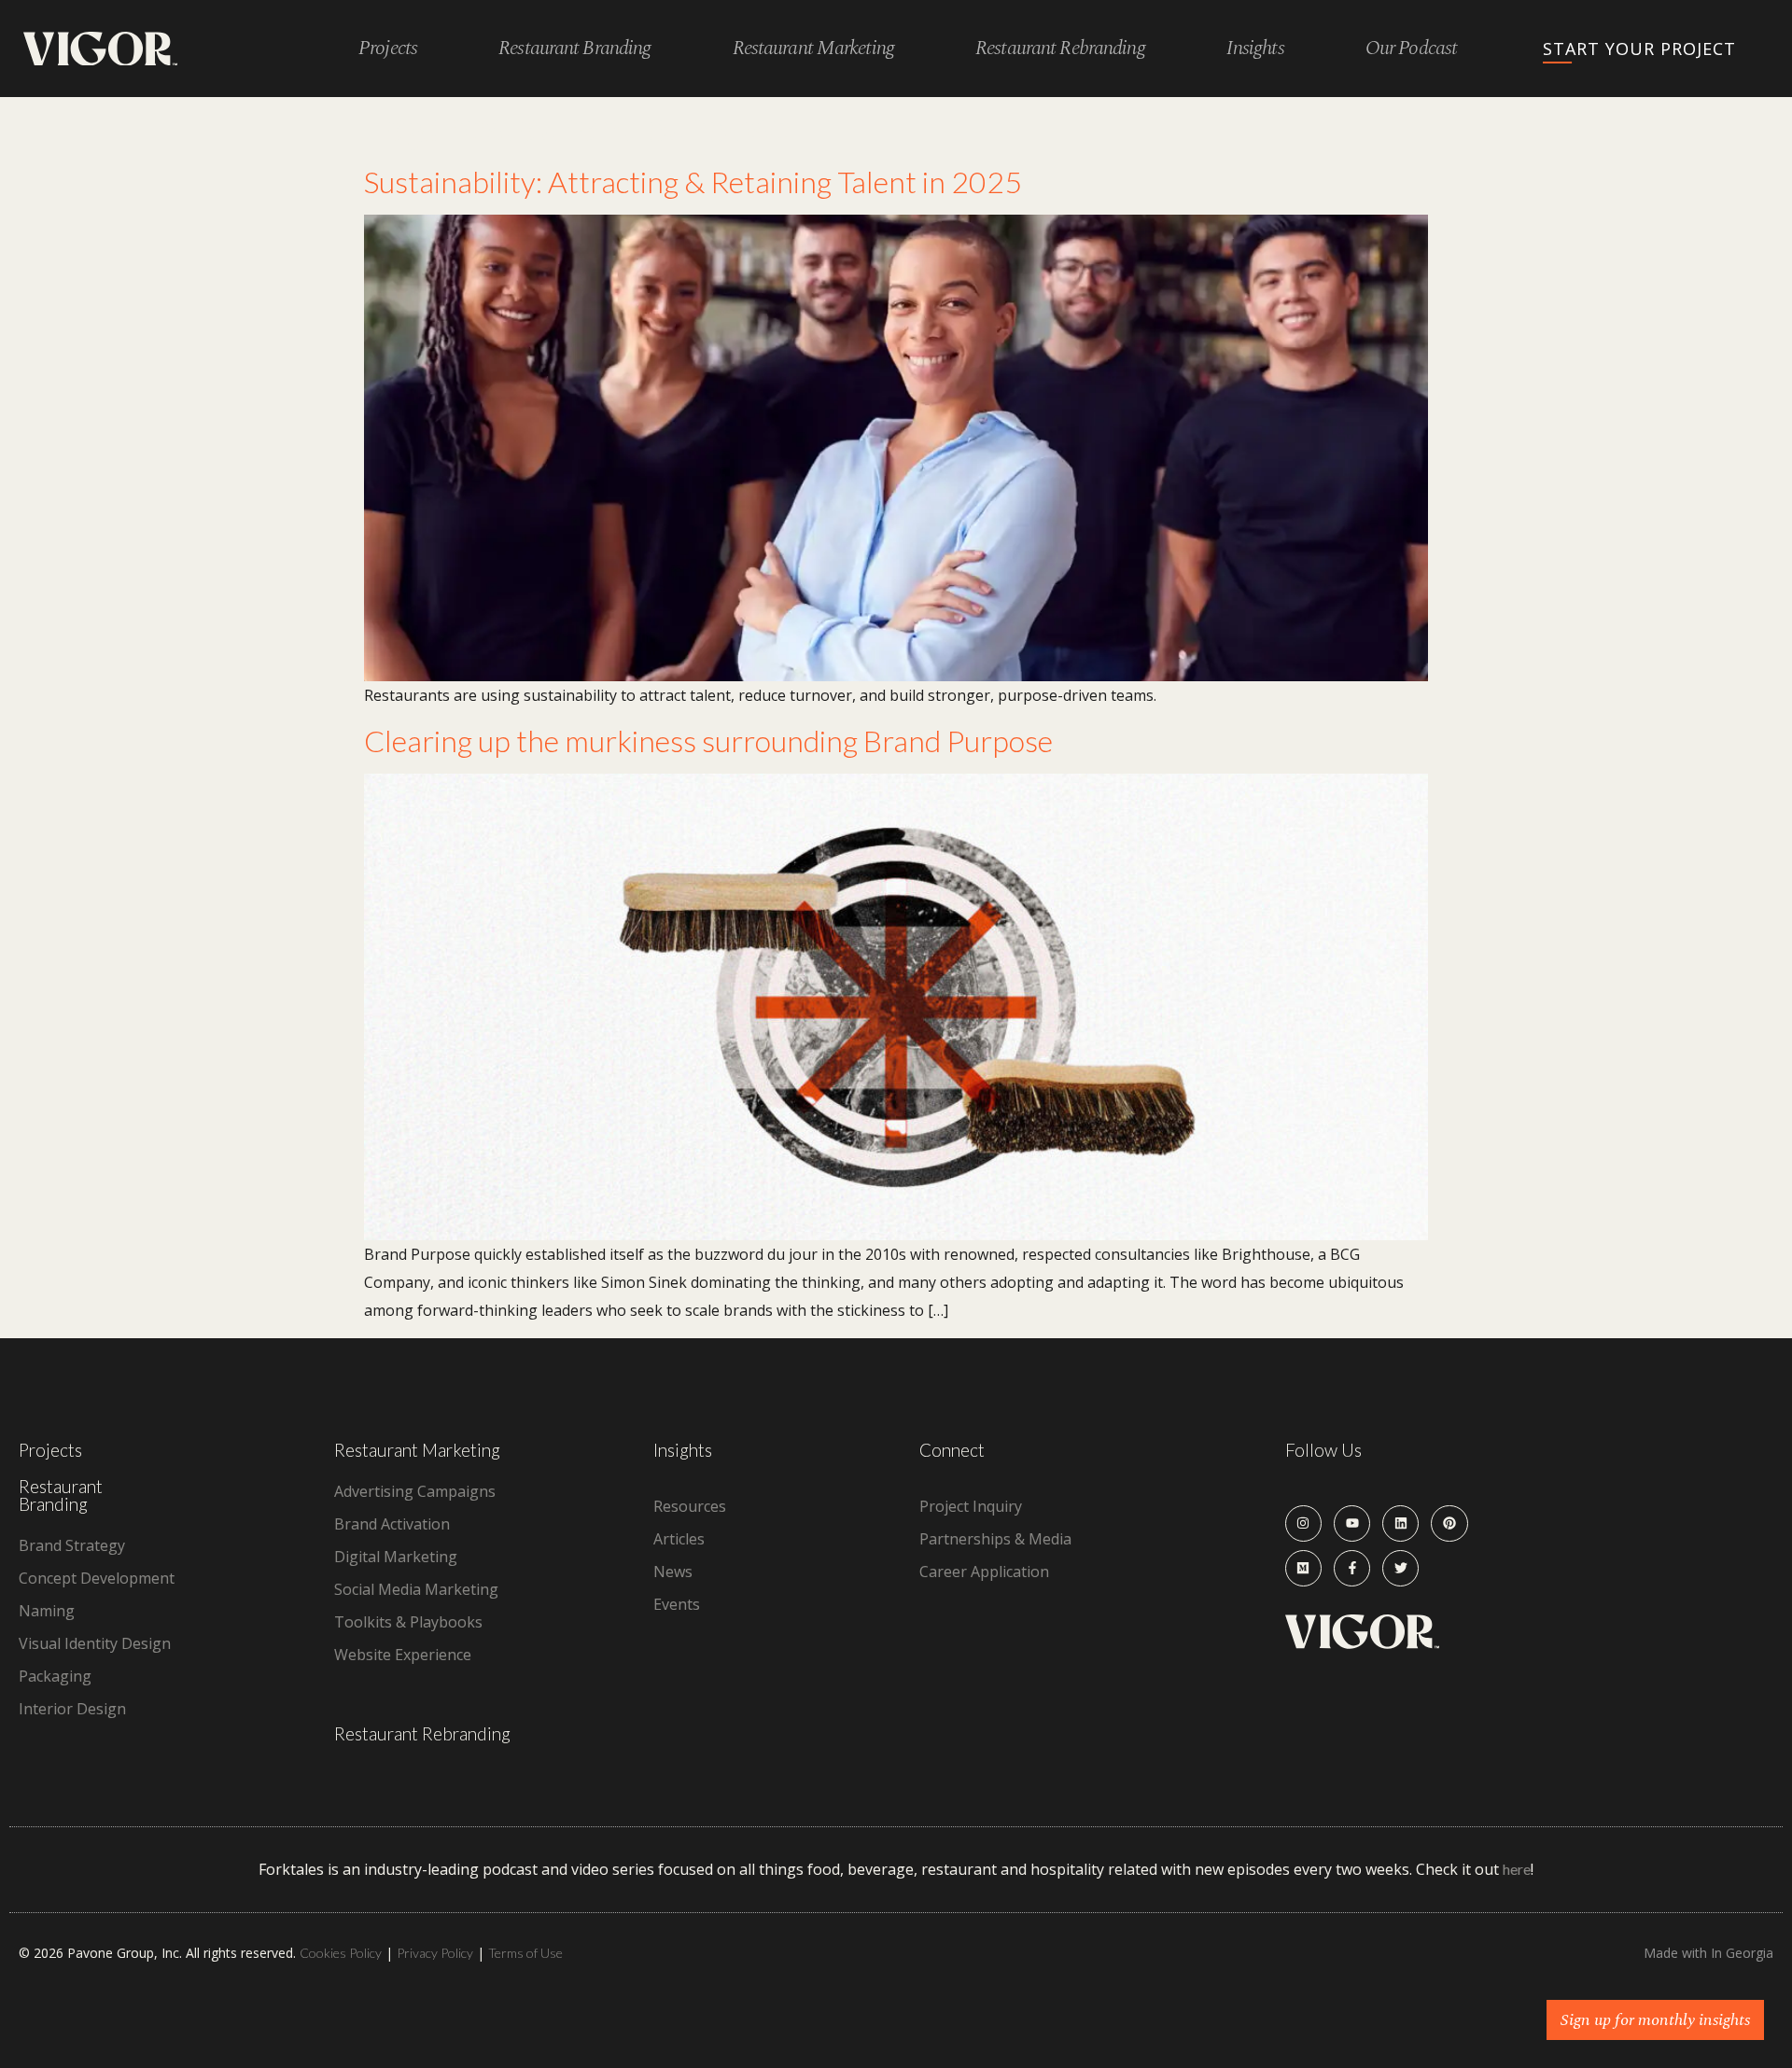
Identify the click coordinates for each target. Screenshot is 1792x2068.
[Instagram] (1303, 1523)
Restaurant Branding (61, 1495)
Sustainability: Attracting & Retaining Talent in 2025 (693, 182)
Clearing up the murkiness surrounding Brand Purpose (708, 741)
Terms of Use (525, 1953)
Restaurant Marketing (417, 1450)
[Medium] (1303, 1568)
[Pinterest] (1449, 1523)
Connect (952, 1450)
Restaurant (574, 49)
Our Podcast (1411, 49)
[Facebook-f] (1352, 1568)
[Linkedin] (1400, 1523)
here (1517, 1869)
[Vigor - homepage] (100, 49)
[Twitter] (1400, 1568)
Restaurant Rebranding (422, 1733)
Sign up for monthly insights (1655, 2020)
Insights (1255, 49)
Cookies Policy (341, 1953)
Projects (388, 49)
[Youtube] (1352, 1523)
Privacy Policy (435, 1953)
